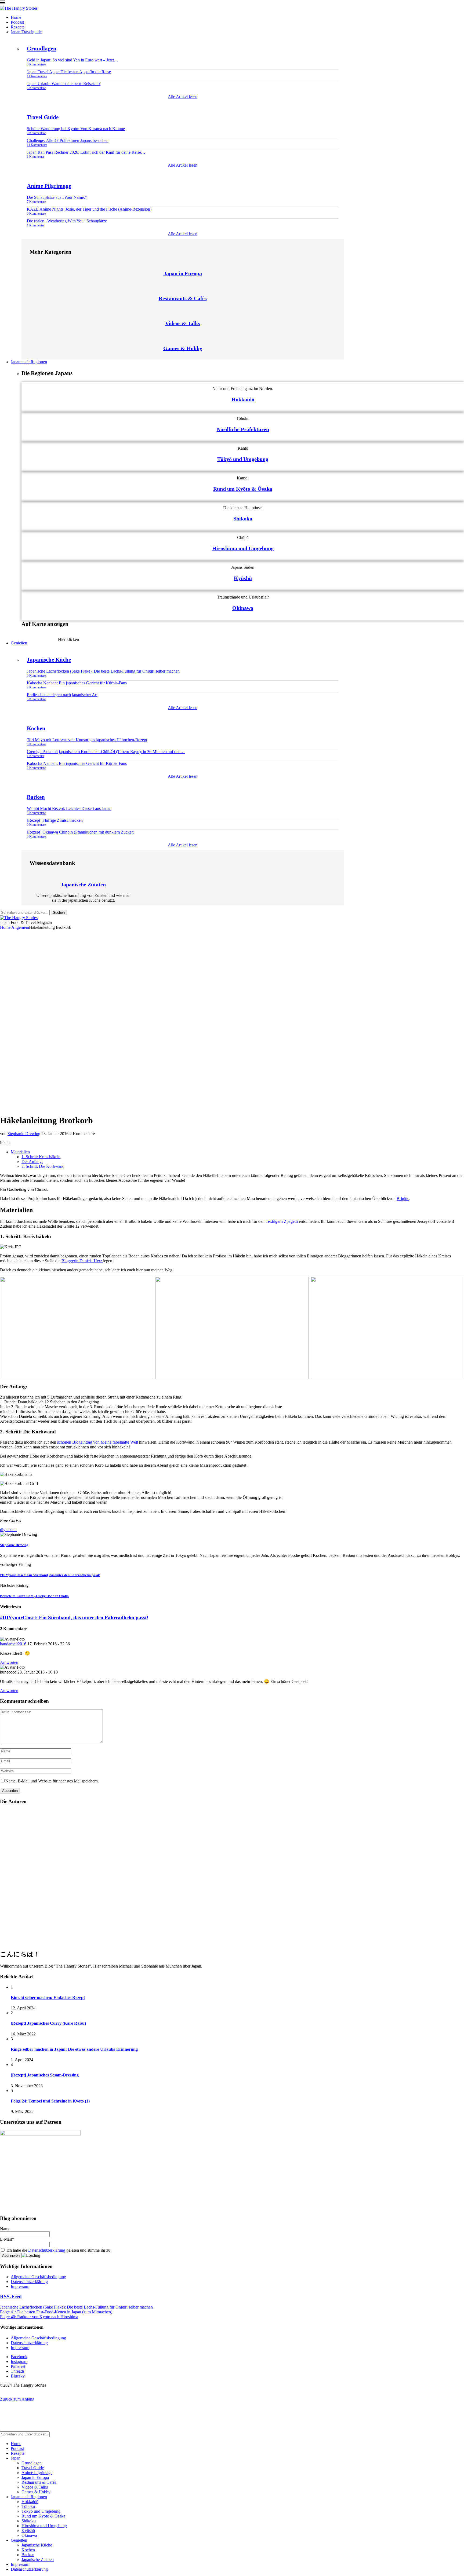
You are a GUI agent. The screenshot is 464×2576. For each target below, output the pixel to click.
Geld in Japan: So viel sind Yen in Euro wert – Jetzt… (73, 60)
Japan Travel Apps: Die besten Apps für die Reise (69, 72)
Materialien (20, 1152)
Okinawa (243, 608)
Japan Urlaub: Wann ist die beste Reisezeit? (64, 84)
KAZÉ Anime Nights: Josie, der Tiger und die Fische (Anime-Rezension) (89, 209)
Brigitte (403, 1199)
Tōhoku (28, 2506)
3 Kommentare (36, 88)
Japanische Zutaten (83, 885)
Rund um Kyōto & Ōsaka (243, 489)
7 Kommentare (36, 202)
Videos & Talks (183, 323)
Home (16, 17)
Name (5, 2229)
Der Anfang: (32, 1162)
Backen (36, 797)
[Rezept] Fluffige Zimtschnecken (55, 820)
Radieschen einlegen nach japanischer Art (62, 695)
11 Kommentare (37, 76)
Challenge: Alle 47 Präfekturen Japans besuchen (68, 140)
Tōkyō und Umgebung (243, 459)
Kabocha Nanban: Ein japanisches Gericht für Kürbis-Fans (77, 683)
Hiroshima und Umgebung (243, 548)
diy (3, 1530)
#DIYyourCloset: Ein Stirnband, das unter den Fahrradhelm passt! (74, 1618)
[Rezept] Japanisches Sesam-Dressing (45, 2075)
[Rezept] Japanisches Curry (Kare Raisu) (48, 2023)
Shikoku (243, 519)
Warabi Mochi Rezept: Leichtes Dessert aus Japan (69, 808)
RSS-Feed (11, 2297)
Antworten (9, 1662)
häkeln (11, 1530)
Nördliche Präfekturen (243, 429)
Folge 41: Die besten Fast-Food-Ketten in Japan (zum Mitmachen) (56, 2312)
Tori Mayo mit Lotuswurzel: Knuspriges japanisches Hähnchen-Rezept (87, 740)
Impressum (20, 2286)
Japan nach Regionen (29, 362)
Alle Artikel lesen (183, 96)
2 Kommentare (36, 687)
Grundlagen (42, 49)
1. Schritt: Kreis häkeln (41, 1157)
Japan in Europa (183, 273)
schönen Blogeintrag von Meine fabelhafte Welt (98, 1442)
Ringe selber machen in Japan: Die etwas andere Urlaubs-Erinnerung (74, 2049)
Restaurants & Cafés (183, 298)
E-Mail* (7, 2239)
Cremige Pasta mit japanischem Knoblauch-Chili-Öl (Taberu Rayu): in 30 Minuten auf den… (106, 752)
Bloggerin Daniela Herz (82, 1261)
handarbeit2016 (13, 1644)
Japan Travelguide (26, 32)
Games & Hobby (183, 348)
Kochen (36, 728)
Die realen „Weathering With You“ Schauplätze (67, 221)
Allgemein (20, 927)
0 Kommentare (36, 64)
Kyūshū (243, 578)
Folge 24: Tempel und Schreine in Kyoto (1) (50, 2101)
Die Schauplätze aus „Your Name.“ (57, 197)
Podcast (17, 22)
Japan (16, 2458)
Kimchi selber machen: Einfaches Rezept (48, 1997)
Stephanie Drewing (24, 1134)
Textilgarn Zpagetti (282, 1221)
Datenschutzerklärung (47, 2250)
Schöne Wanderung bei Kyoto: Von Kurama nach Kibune (76, 129)
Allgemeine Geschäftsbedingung (38, 2277)
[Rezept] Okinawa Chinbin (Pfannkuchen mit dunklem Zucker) (81, 832)
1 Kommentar (36, 157)
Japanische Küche (49, 660)
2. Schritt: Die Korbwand (43, 1166)
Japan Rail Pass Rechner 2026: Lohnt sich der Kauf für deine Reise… (86, 152)
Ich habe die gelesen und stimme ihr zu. (58, 2250)
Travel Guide (43, 117)
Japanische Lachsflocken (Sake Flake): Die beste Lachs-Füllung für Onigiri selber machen (103, 671)
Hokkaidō (243, 399)
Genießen (19, 643)
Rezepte (18, 27)
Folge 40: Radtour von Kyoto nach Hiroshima (39, 2317)
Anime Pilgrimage (49, 186)
